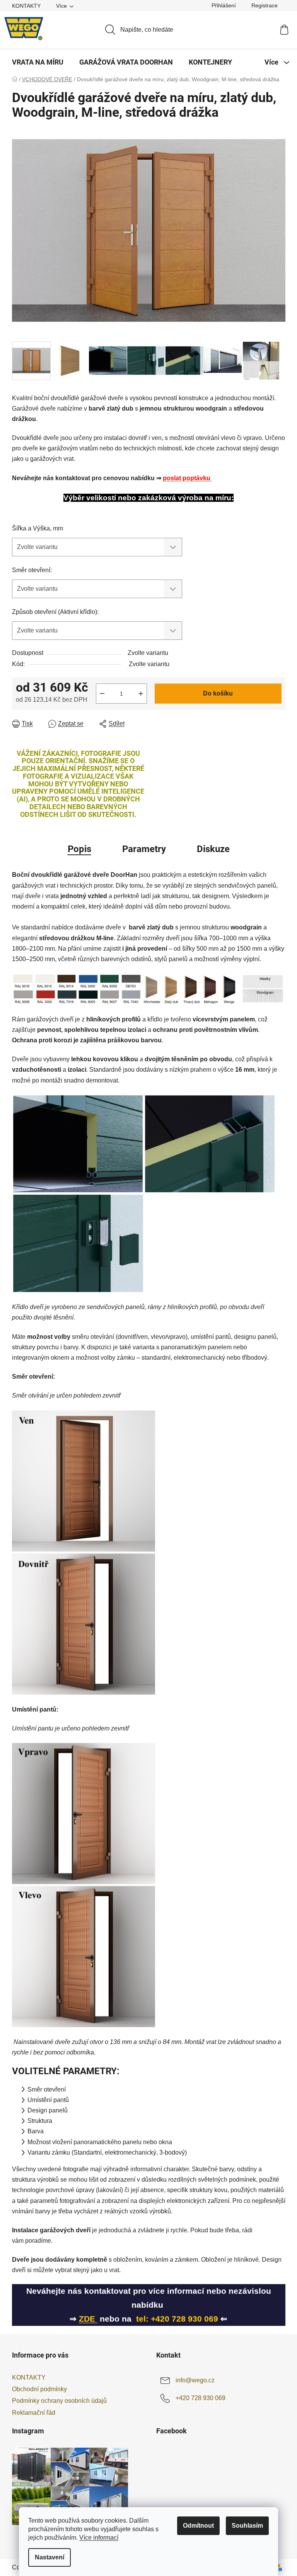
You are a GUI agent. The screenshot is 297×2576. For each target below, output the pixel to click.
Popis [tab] (79, 849)
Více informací (99, 2538)
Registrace (265, 5)
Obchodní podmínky (39, 2389)
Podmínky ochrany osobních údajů (59, 2401)
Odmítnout (198, 2526)
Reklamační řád (34, 2413)
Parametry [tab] (144, 849)
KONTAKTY (26, 6)
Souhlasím (247, 2526)
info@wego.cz (195, 2380)
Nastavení (49, 2557)
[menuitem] (38, 62)
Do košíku (218, 693)
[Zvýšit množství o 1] (141, 694)
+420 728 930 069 (201, 2398)
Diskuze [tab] (213, 849)
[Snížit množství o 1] (102, 694)
